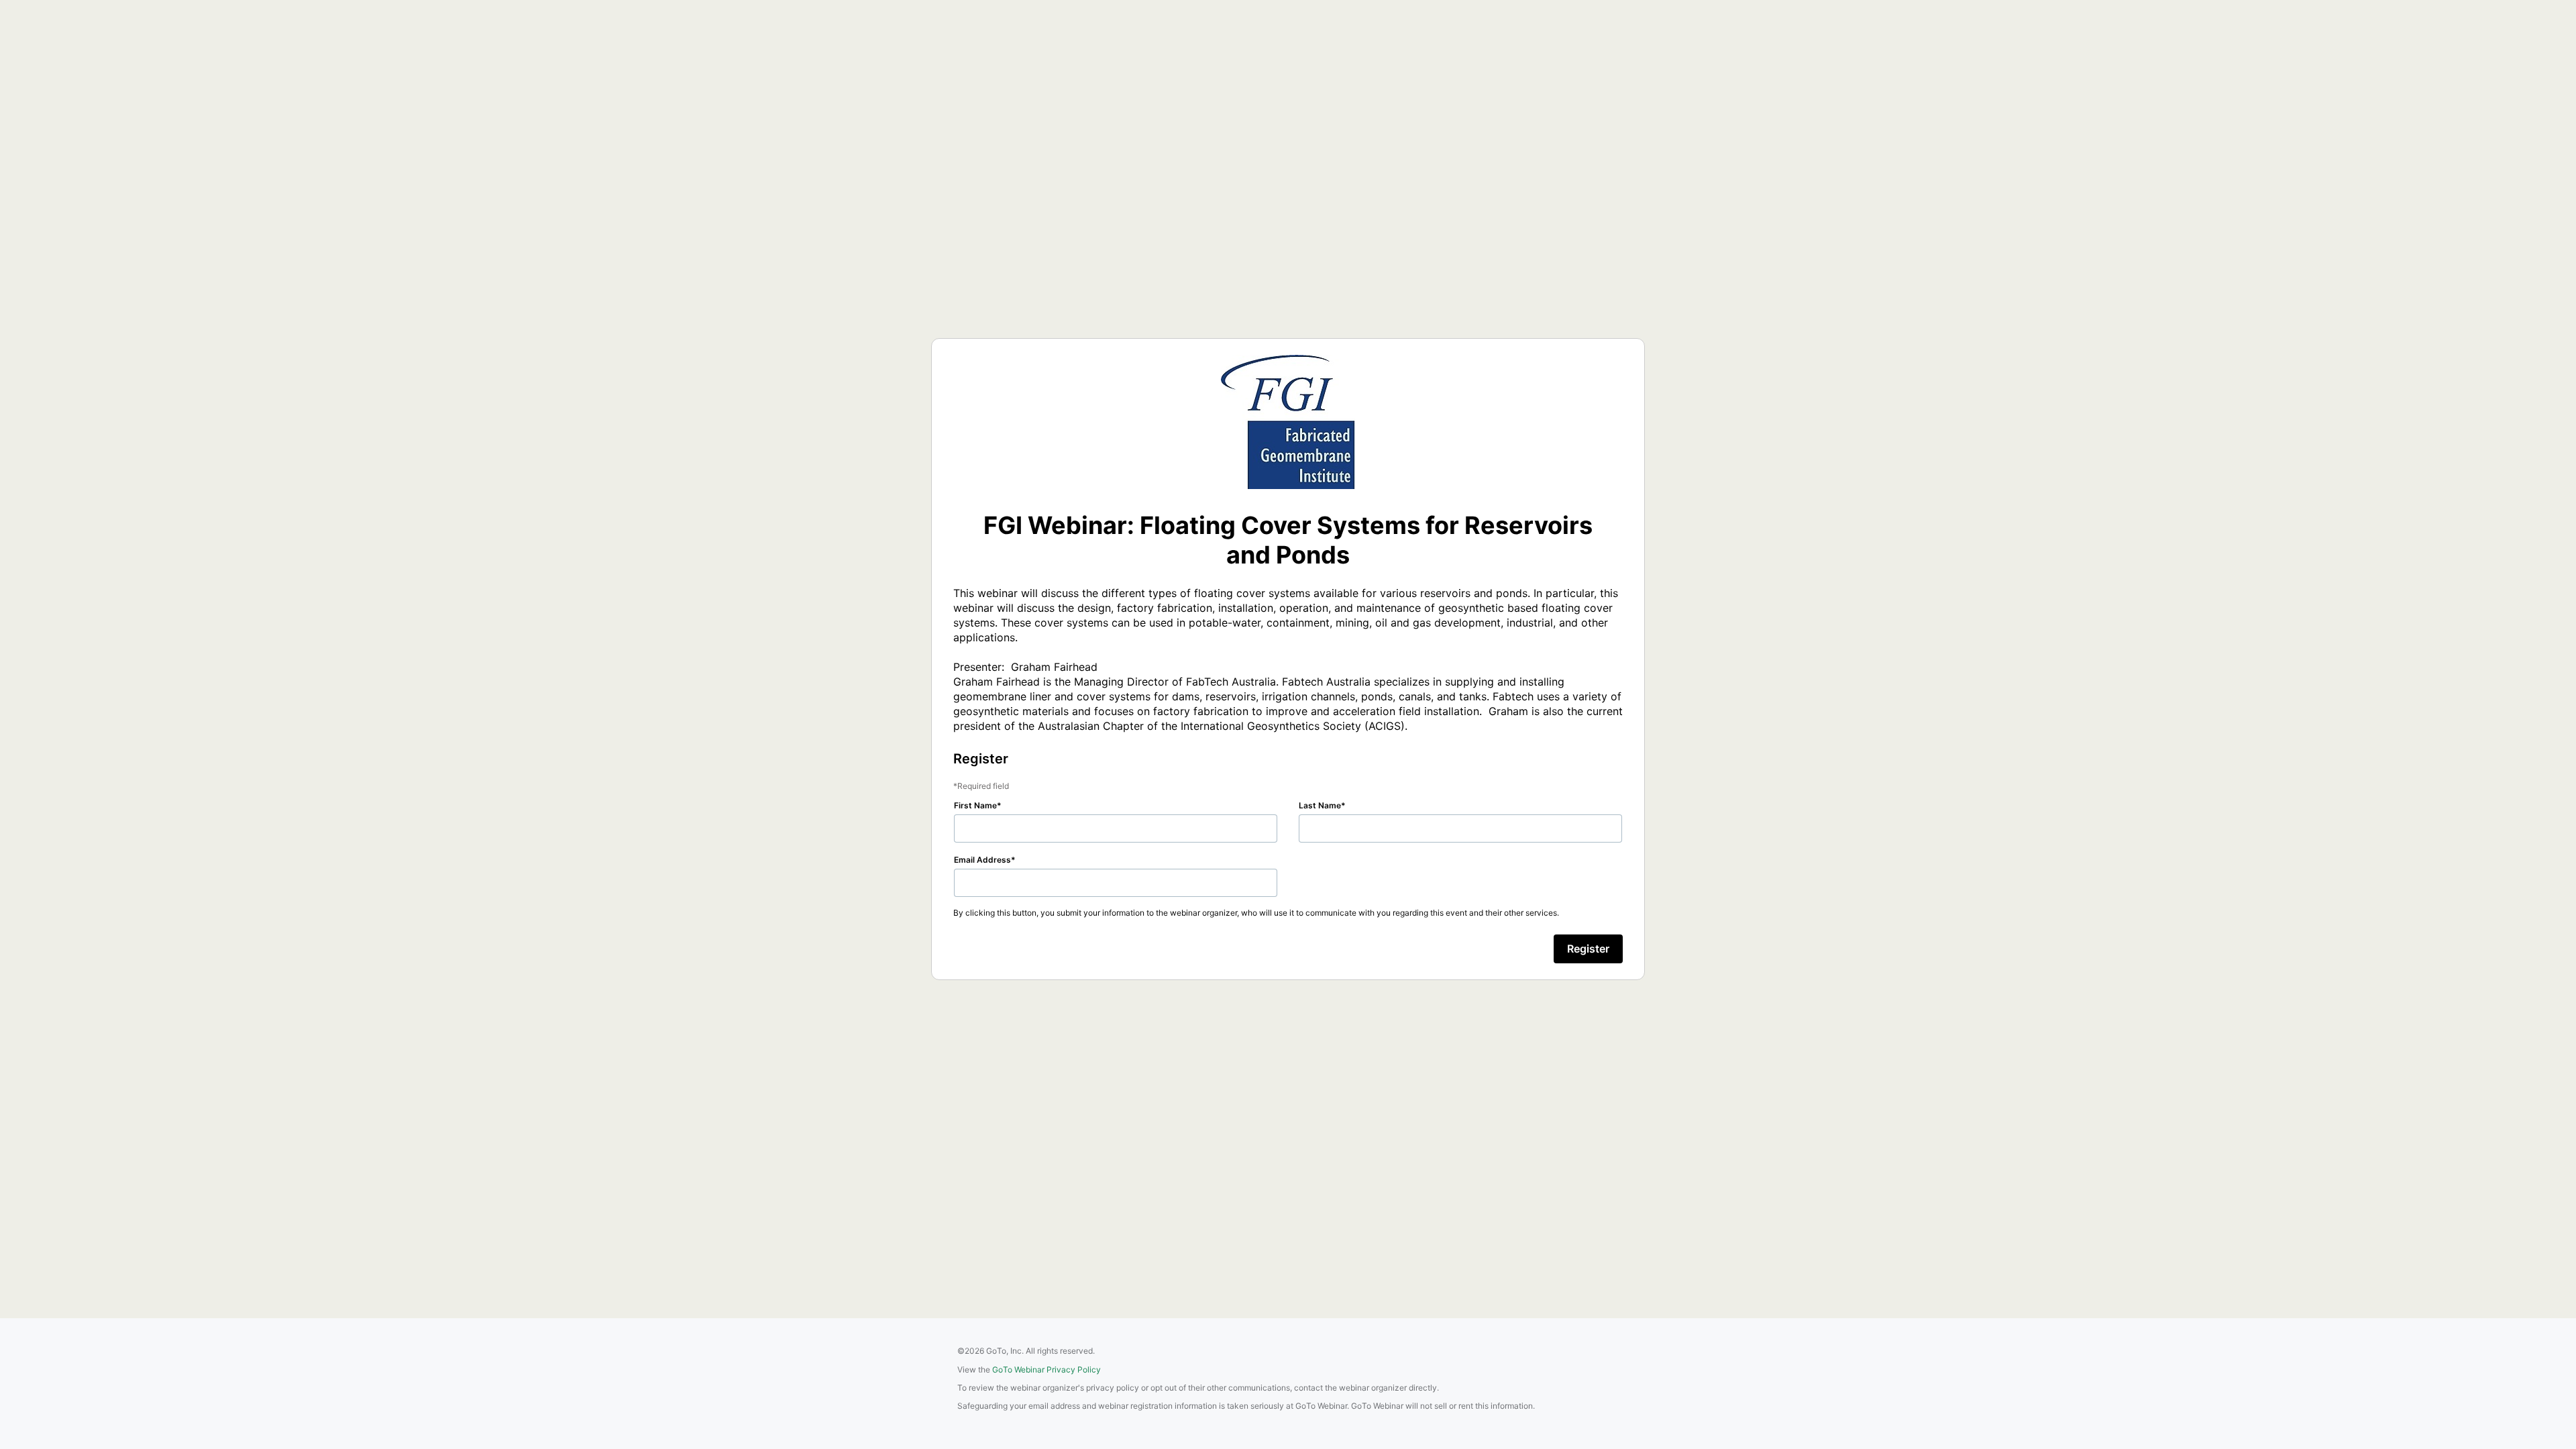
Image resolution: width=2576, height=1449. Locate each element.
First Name (975, 805)
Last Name (1320, 805)
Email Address (982, 860)
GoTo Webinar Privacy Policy (1046, 1370)
